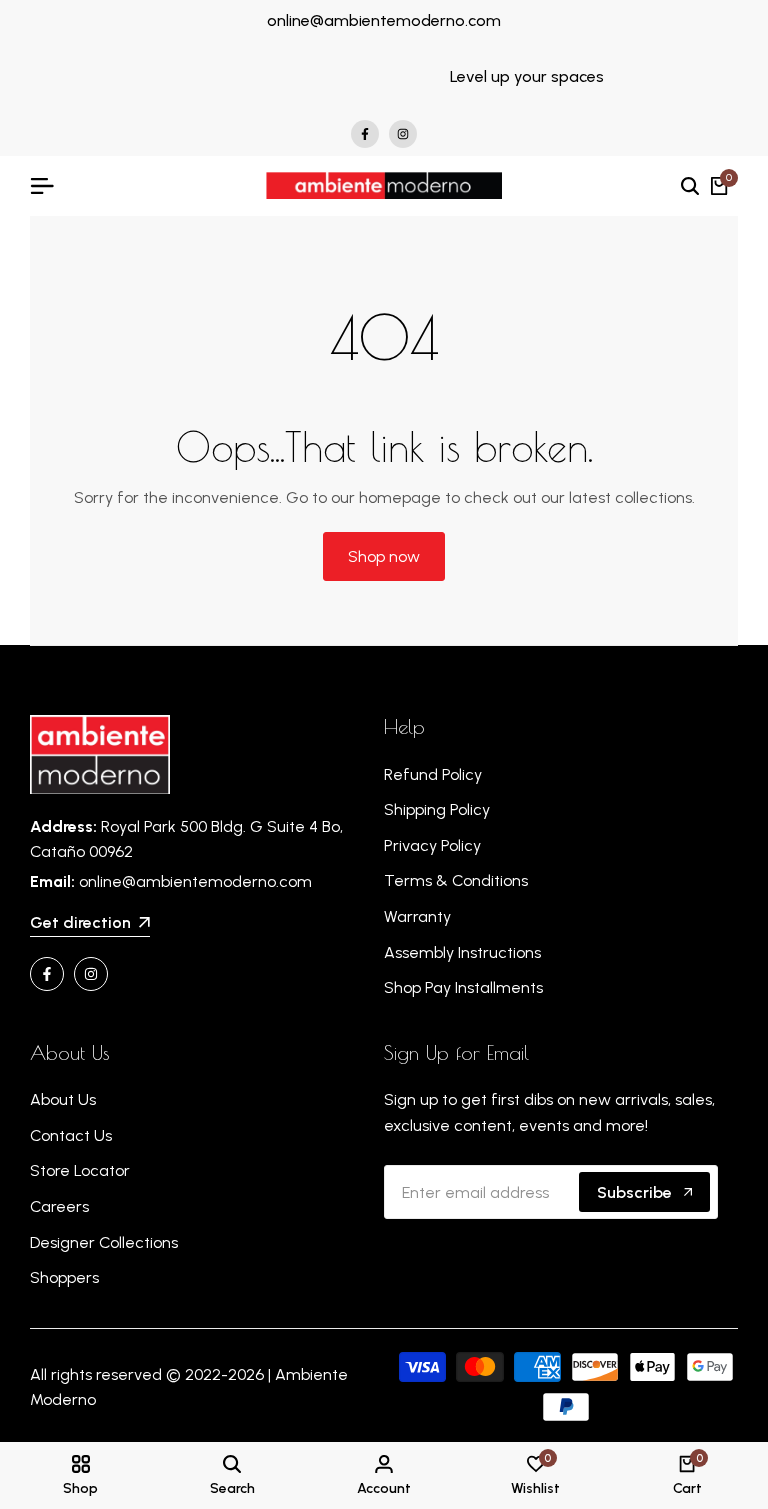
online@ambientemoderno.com (384, 20)
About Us (63, 1099)
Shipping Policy (437, 809)
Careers (59, 1206)
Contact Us (71, 1135)
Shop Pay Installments (463, 987)
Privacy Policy (432, 845)
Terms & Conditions (456, 880)
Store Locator (80, 1170)
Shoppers (64, 1277)
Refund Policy (433, 774)
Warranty (417, 916)
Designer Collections (104, 1242)
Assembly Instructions (462, 952)
